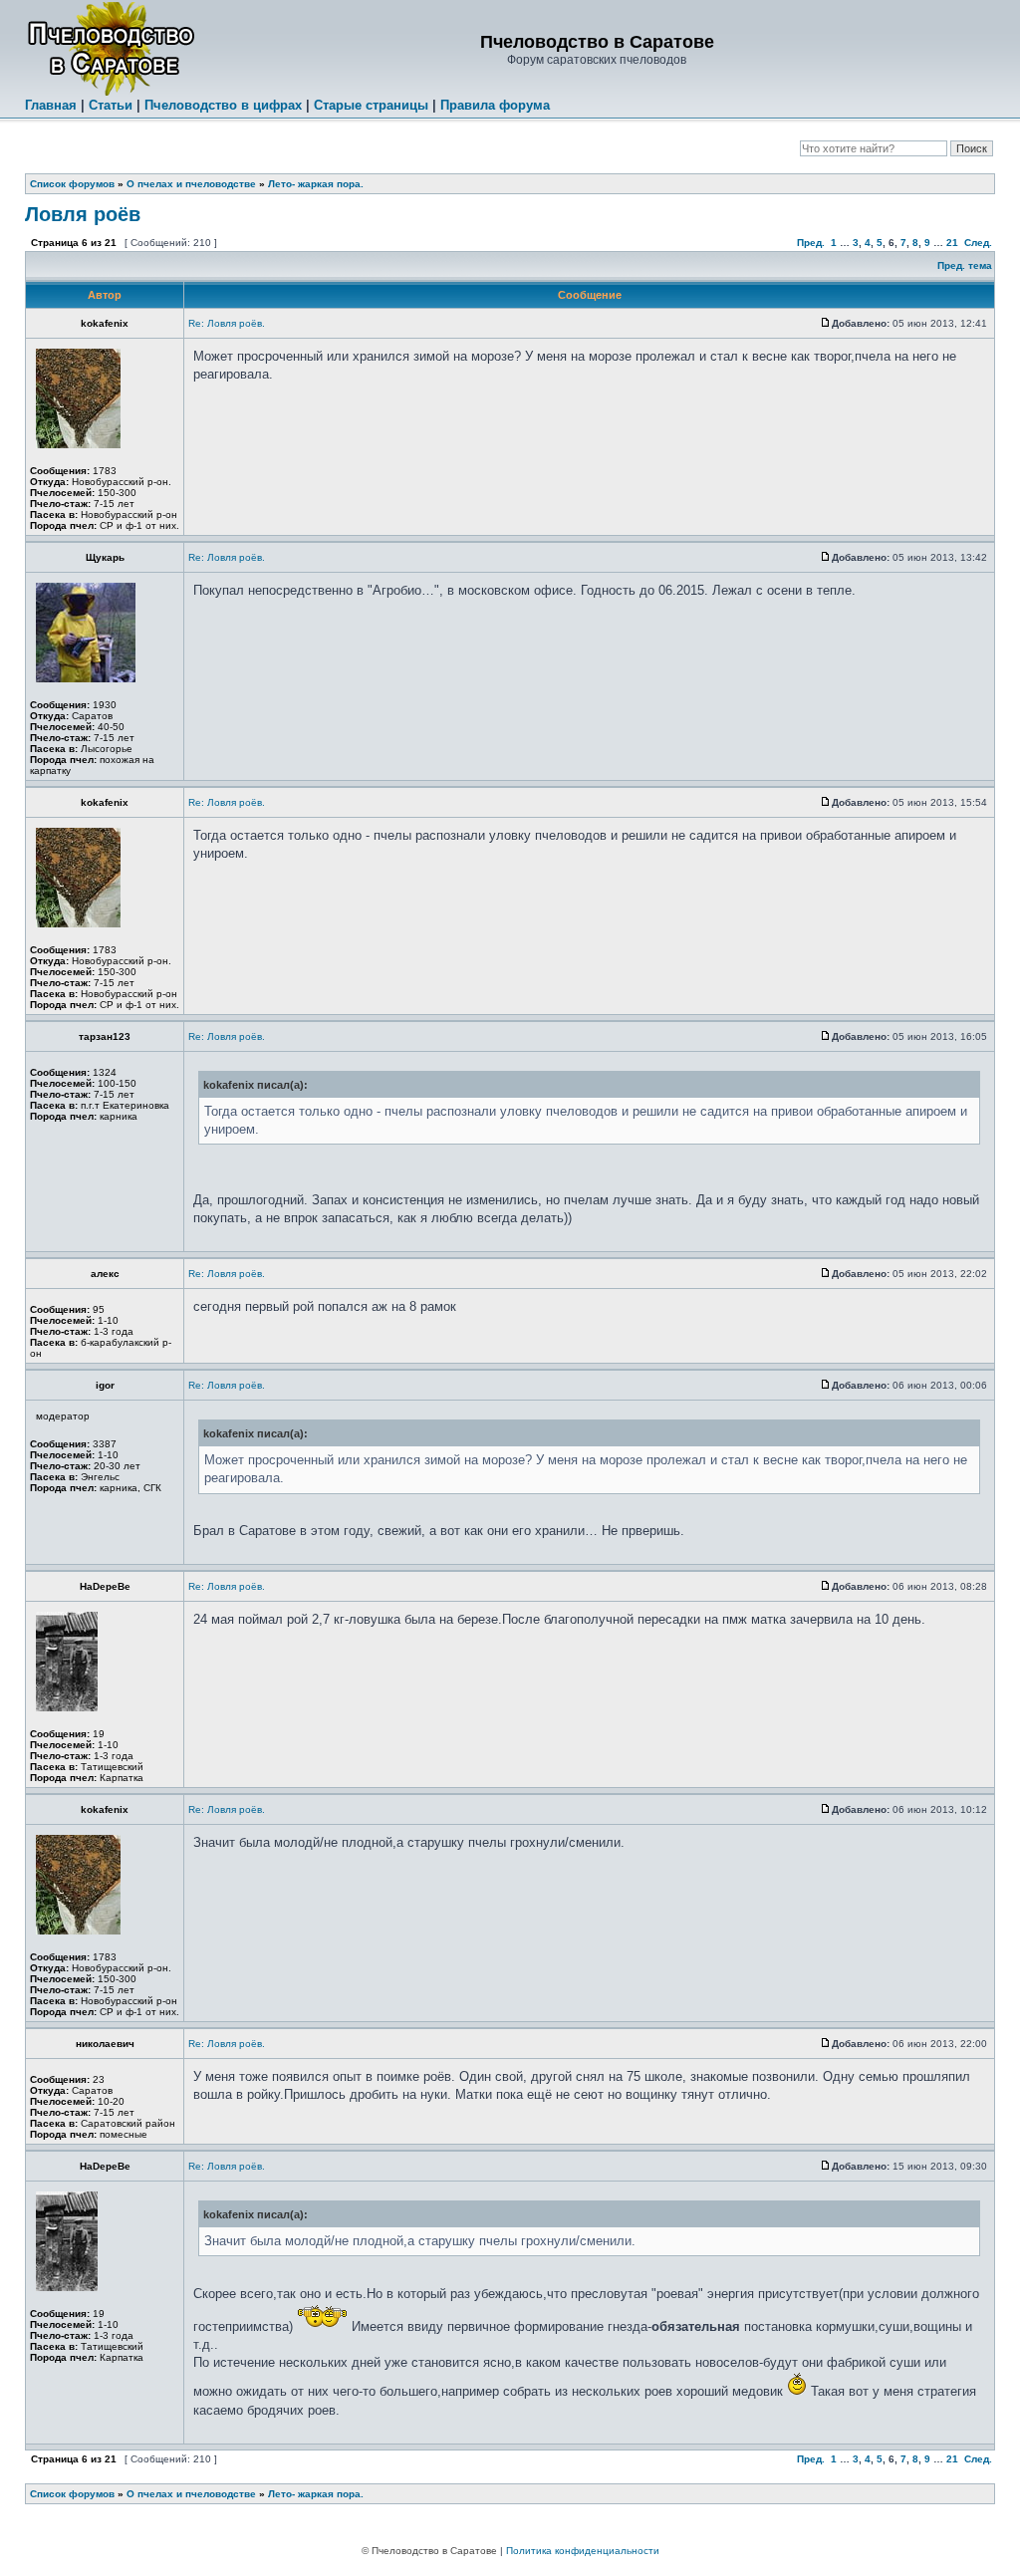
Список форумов (72, 184)
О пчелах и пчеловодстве (191, 184)
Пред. (811, 243)
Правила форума (495, 105)
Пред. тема (965, 265)
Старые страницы (371, 105)
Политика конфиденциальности (583, 2551)
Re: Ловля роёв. (227, 323)
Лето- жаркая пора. (316, 184)
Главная (51, 105)
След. (978, 243)
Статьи (111, 105)
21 (952, 243)
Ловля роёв (83, 214)
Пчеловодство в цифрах (223, 105)
